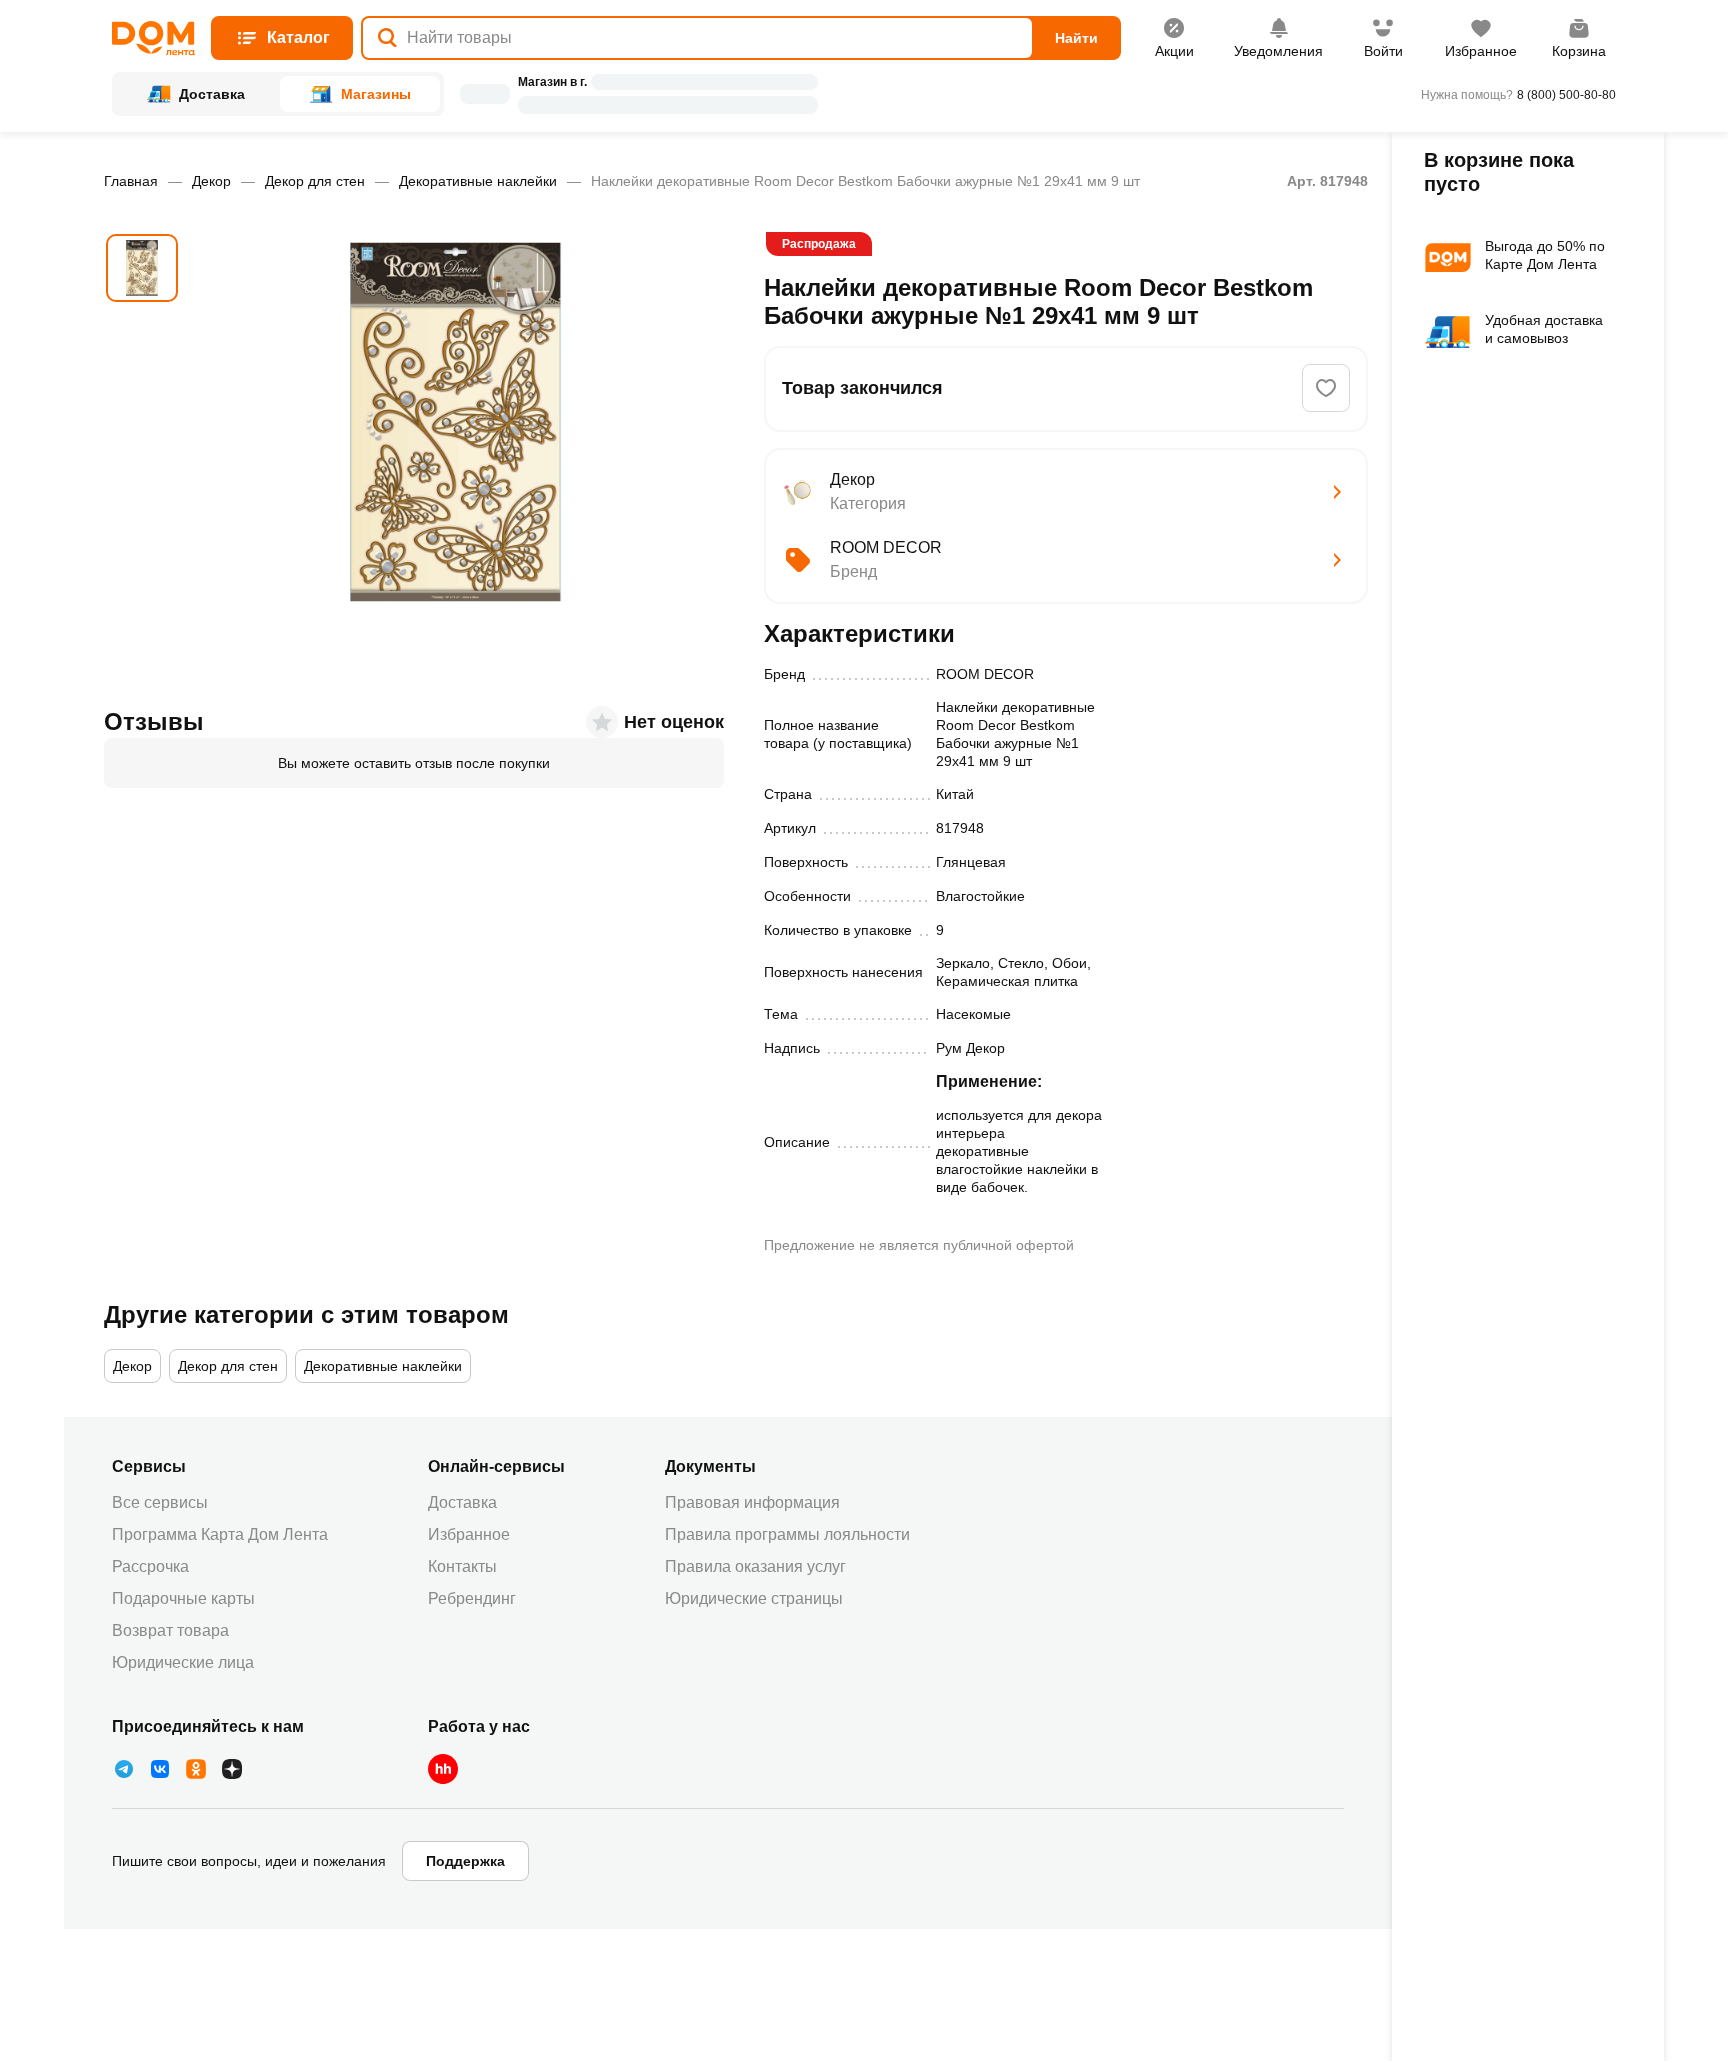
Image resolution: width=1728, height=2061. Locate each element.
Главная (131, 181)
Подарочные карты (183, 1598)
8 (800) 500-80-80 (1566, 95)
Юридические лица (183, 1662)
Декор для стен (315, 181)
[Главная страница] (153, 38)
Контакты (462, 1566)
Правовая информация (752, 1502)
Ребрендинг (472, 1598)
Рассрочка (150, 1566)
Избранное (469, 1534)
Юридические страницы (754, 1598)
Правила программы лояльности (787, 1534)
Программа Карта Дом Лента (220, 1534)
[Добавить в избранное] (1326, 388)
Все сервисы (160, 1502)
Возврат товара (170, 1630)
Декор (211, 181)
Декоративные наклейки (478, 181)
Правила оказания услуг (755, 1566)
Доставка (462, 1502)
